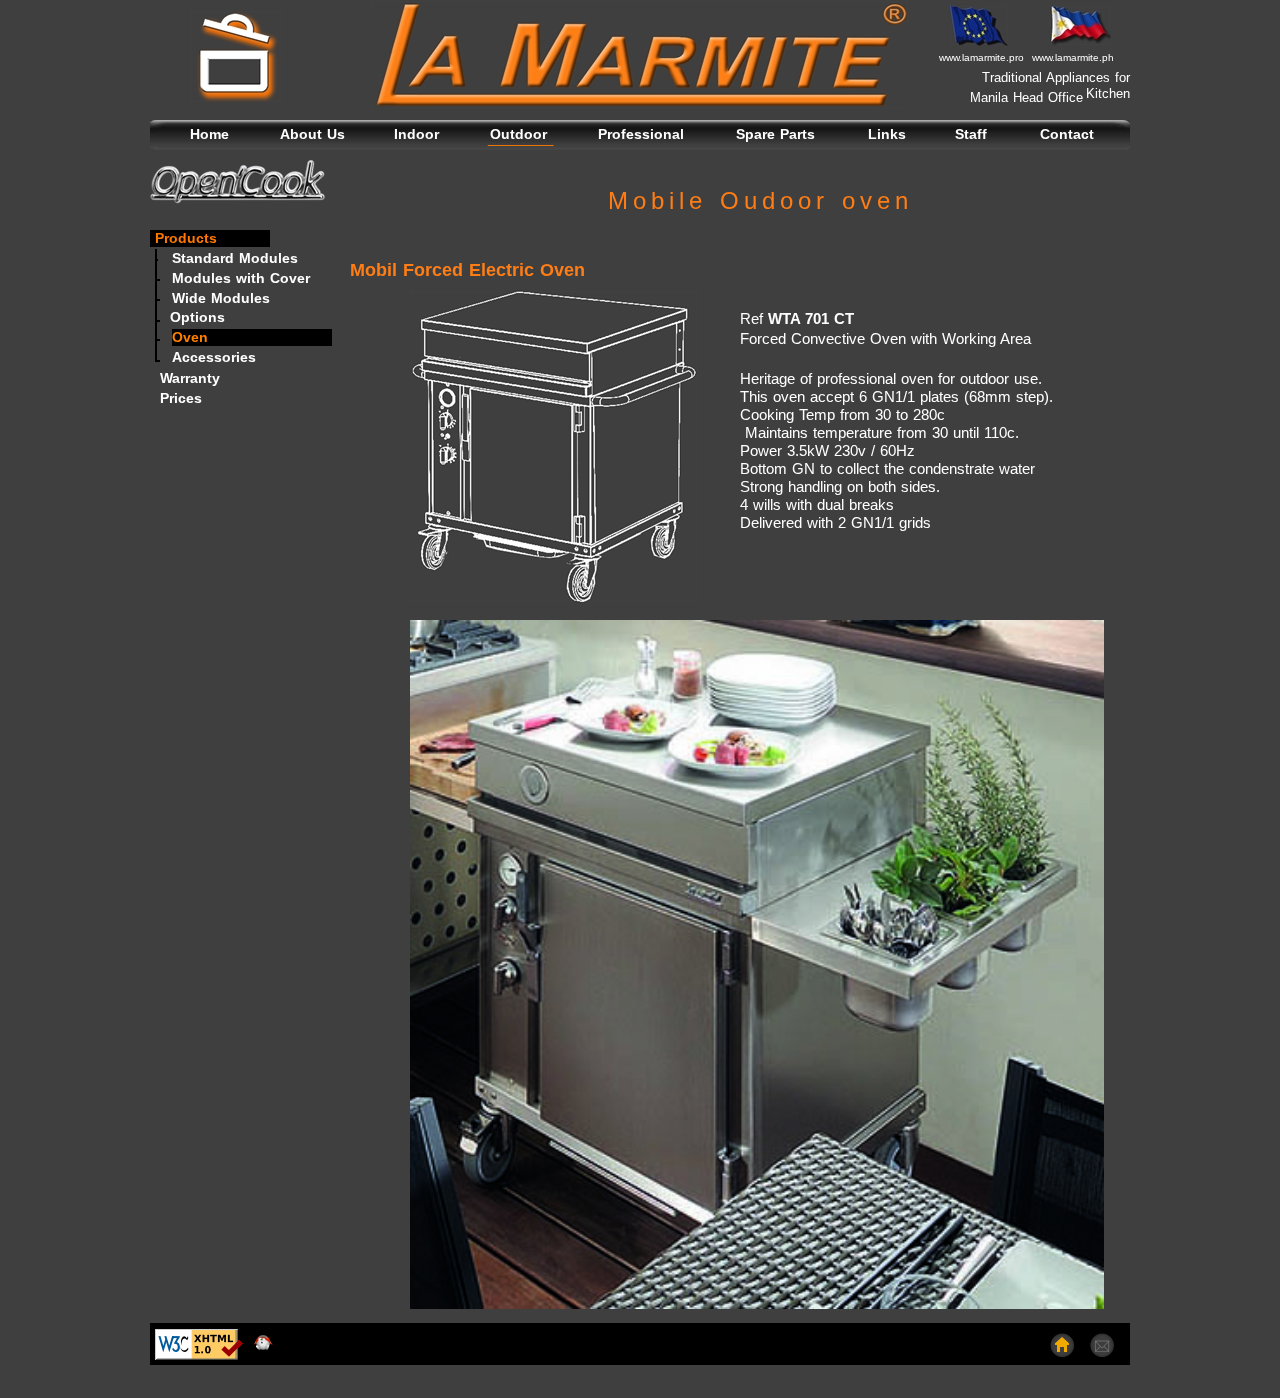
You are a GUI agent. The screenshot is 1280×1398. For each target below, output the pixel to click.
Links (887, 134)
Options (197, 317)
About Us (312, 134)
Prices (176, 398)
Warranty (185, 378)
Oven (190, 337)
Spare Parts (775, 134)
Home (209, 134)
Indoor (416, 134)
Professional (641, 134)
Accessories (214, 357)
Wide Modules (221, 298)
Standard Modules (235, 258)
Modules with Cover (241, 278)
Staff (971, 134)
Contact (1067, 134)
